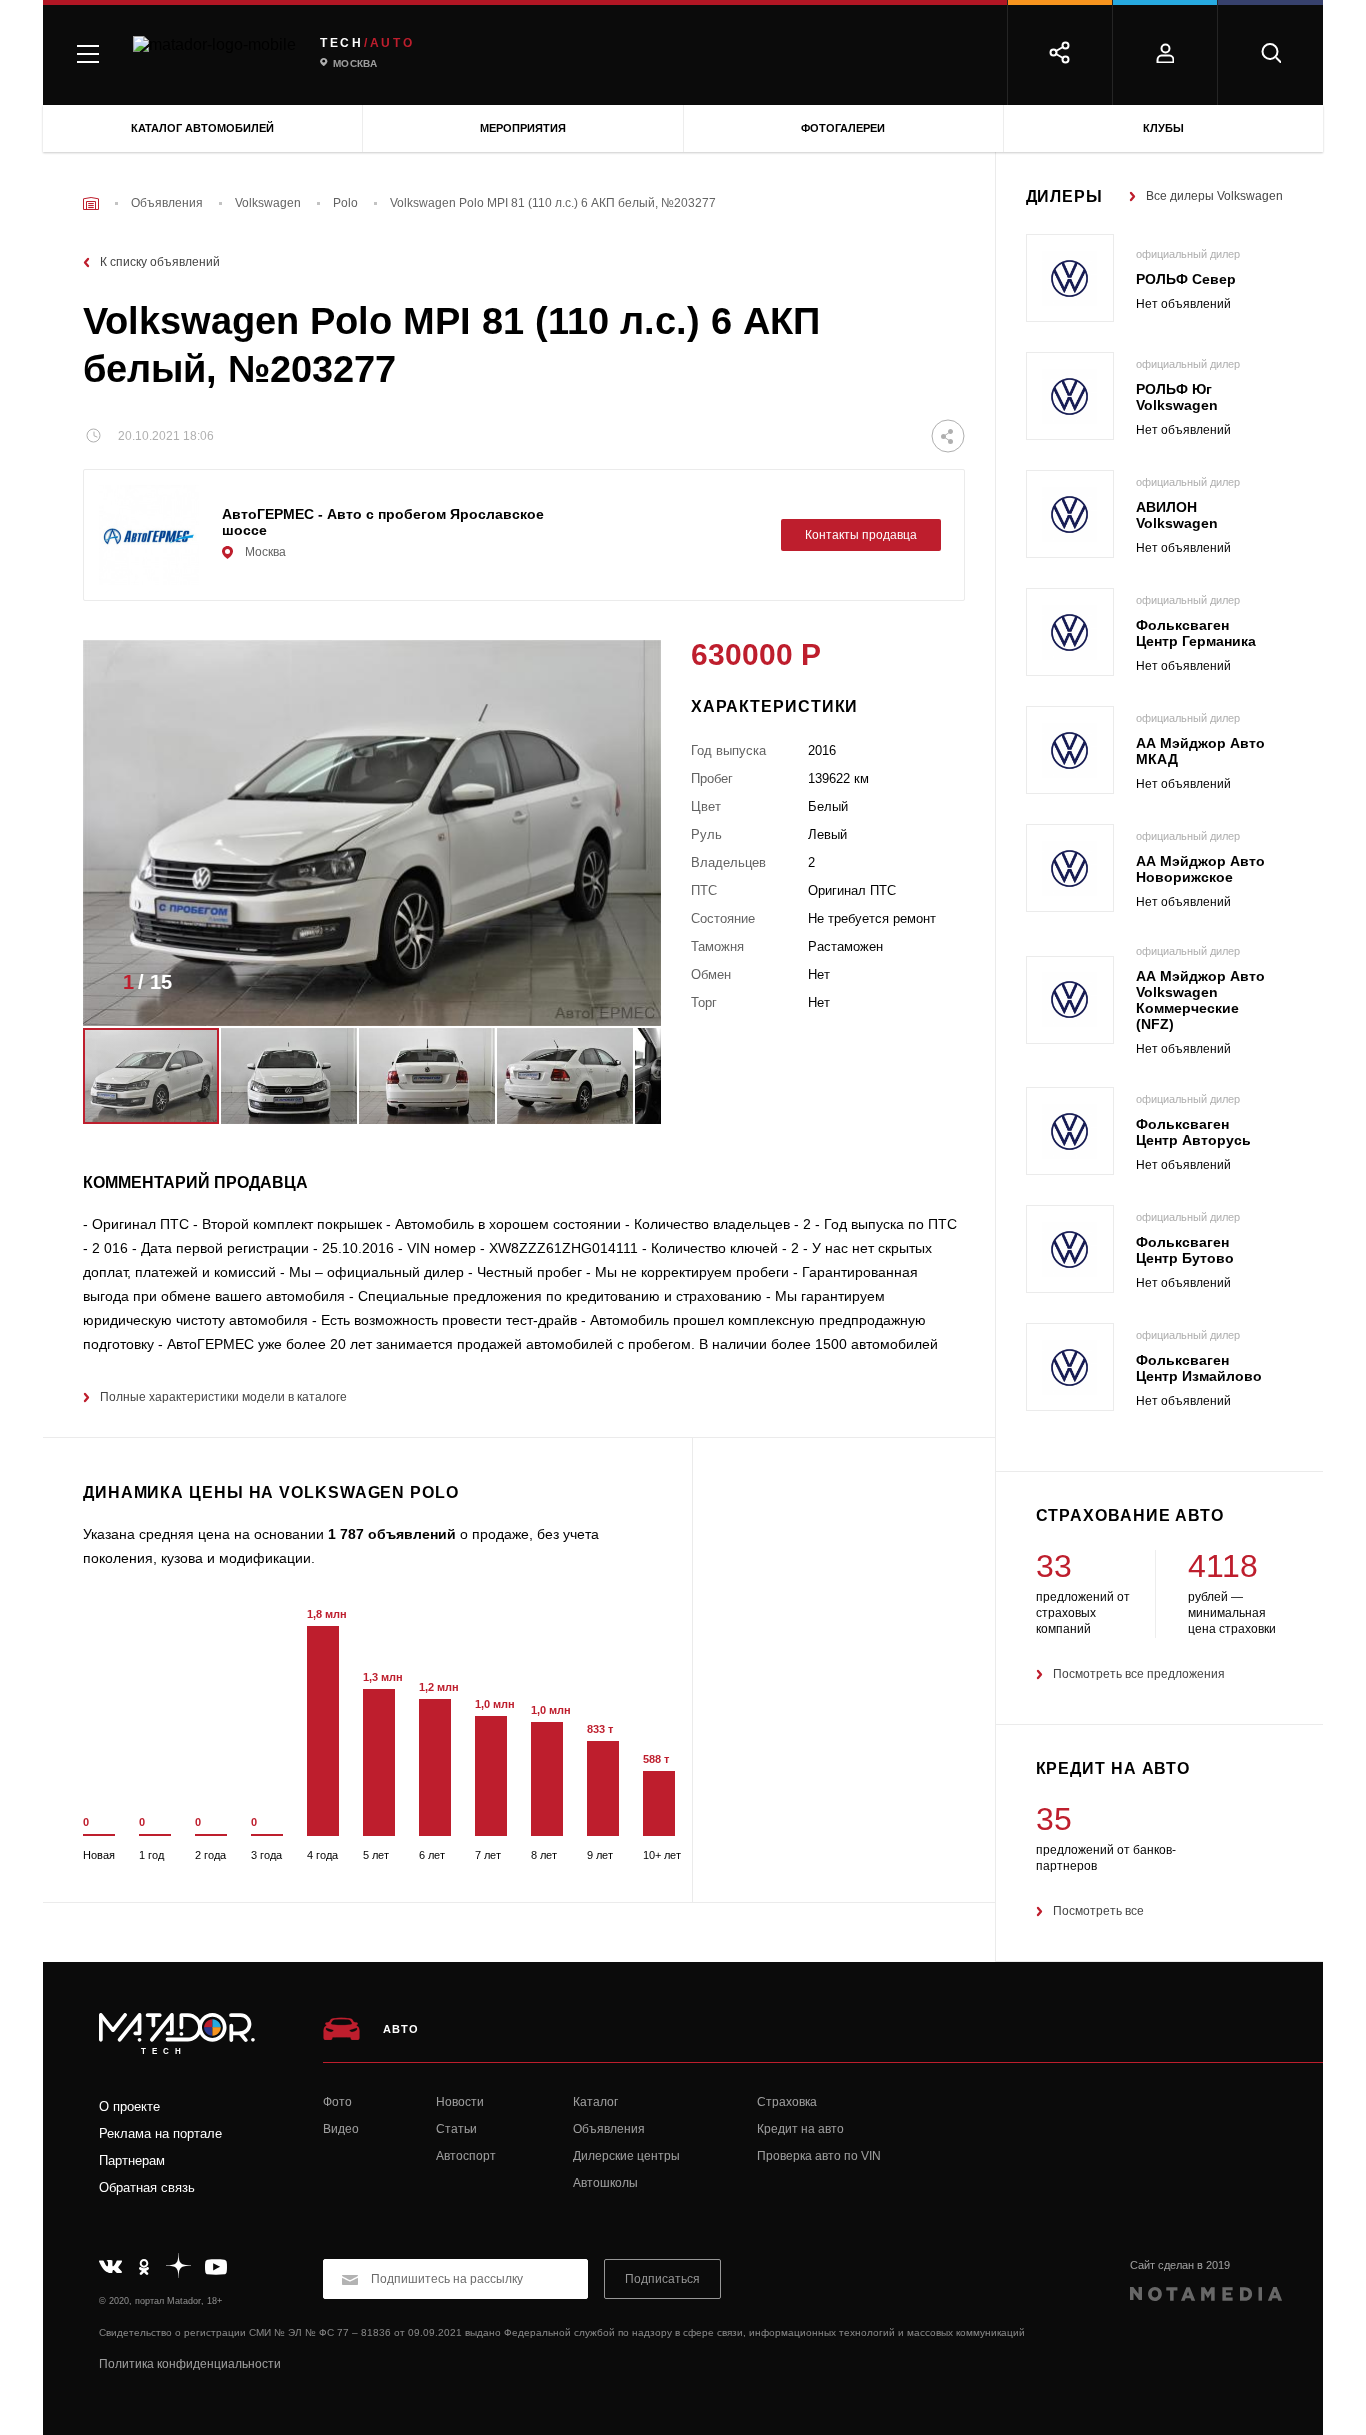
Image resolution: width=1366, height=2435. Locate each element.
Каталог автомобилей (202, 128)
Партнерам (132, 2160)
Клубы (1163, 128)
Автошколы (605, 2183)
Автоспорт (466, 2156)
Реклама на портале (160, 2133)
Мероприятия (523, 128)
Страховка (787, 2102)
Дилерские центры (626, 2156)
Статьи (456, 2129)
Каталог (595, 2102)
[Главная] (91, 203)
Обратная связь (147, 2187)
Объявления (609, 2129)
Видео (341, 2129)
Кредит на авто (800, 2129)
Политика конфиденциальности (190, 2364)
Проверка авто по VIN (819, 2156)
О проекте (129, 2106)
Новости (460, 2102)
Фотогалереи (843, 128)
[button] (616, 988)
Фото (337, 2102)
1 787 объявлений (392, 1534)
